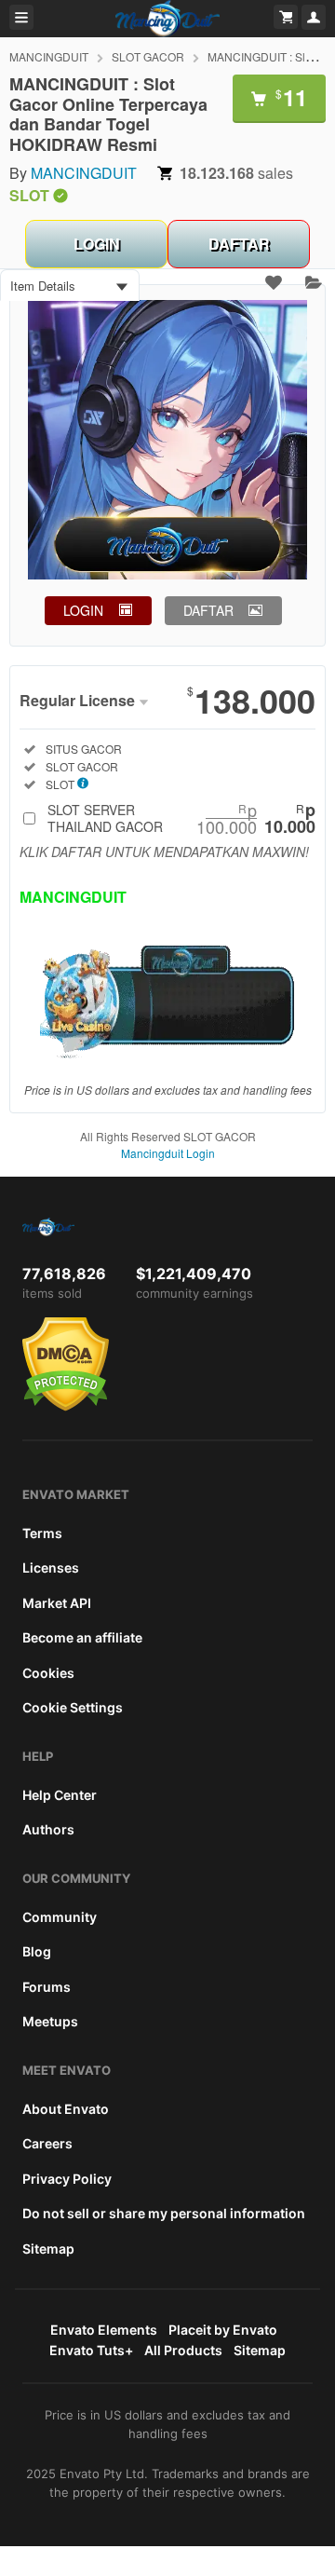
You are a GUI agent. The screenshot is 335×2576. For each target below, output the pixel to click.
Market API (57, 1603)
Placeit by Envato (223, 2330)
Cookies (48, 1673)
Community (60, 1917)
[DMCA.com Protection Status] (66, 1407)
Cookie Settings (73, 1707)
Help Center (60, 1795)
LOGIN (97, 244)
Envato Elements (104, 2330)
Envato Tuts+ (91, 2350)
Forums (47, 1987)
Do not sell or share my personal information (164, 2213)
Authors (48, 1829)
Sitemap (48, 2249)
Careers (47, 2143)
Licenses (51, 1567)
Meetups (50, 2021)
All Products (183, 2350)
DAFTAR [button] (208, 610)
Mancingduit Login (168, 1153)
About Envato (66, 2109)
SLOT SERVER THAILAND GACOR (181, 818)
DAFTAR (239, 244)
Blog (37, 1951)
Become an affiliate (82, 1637)
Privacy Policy (67, 2179)
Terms (42, 1533)
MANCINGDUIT (49, 56)
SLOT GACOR (148, 56)
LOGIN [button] (83, 610)
